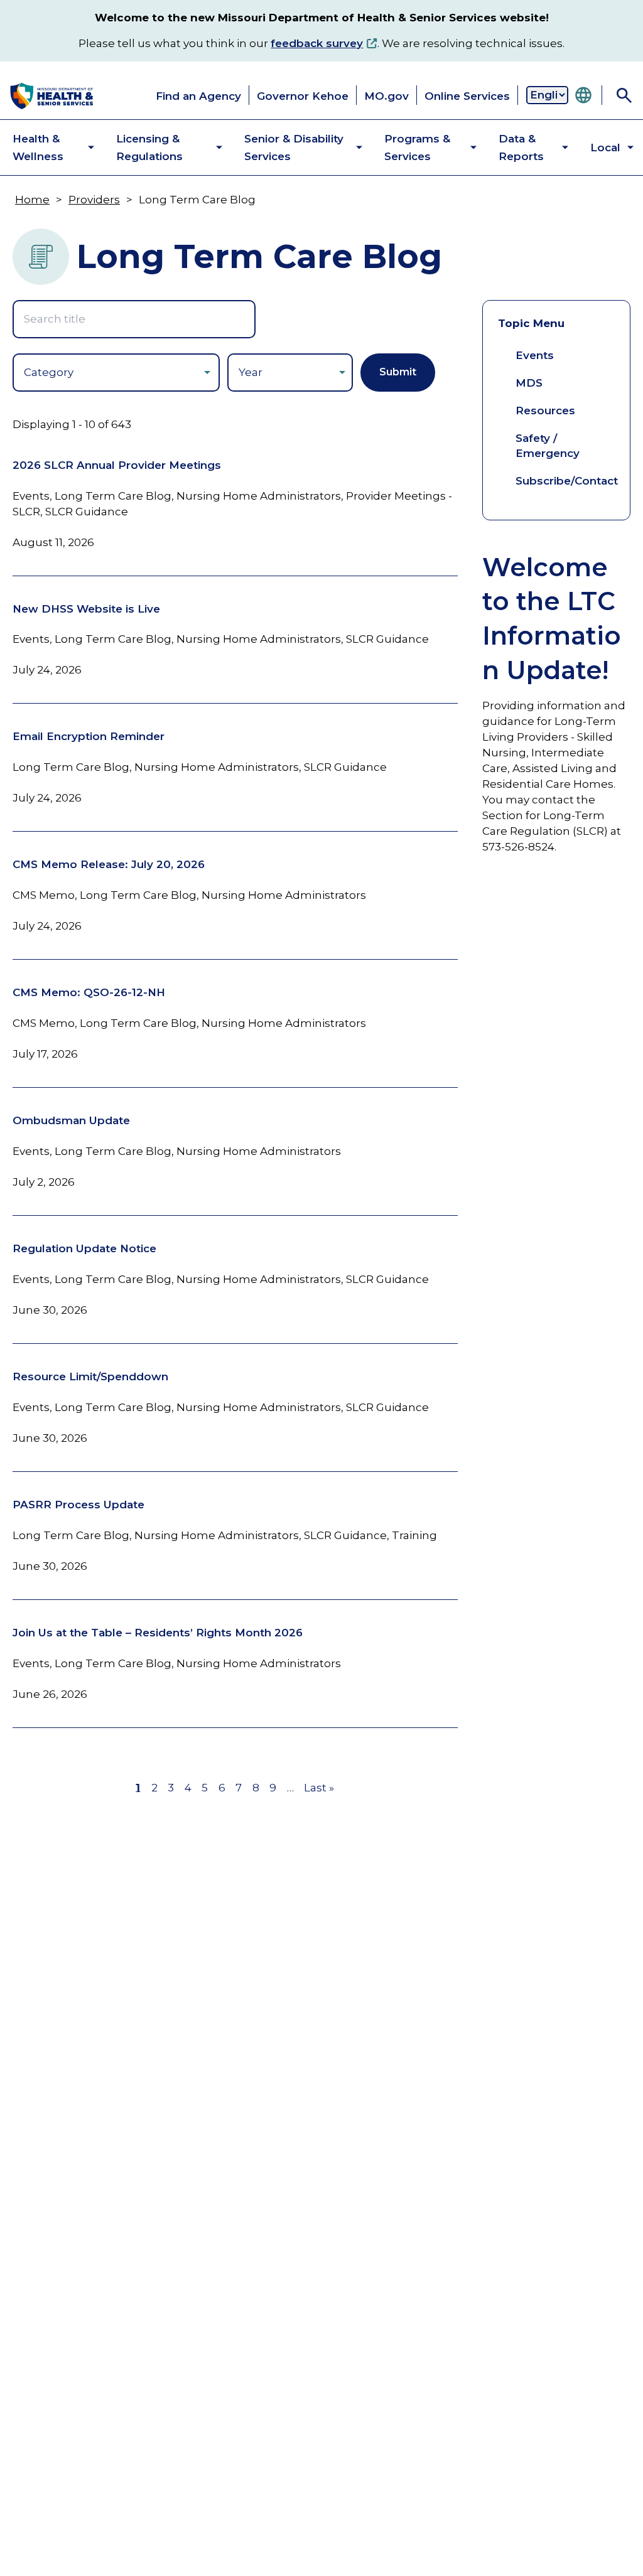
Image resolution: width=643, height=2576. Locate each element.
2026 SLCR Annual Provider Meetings (117, 465)
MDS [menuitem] (529, 383)
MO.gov (386, 96)
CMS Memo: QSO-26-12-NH (89, 992)
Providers (94, 200)
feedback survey (317, 43)
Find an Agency (198, 96)
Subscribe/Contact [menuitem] (567, 481)
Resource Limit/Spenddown (90, 1377)
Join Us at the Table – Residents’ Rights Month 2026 (158, 1633)
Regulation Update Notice (84, 1248)
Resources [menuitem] (545, 411)
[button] (43, 148)
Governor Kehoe (303, 96)
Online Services (467, 96)
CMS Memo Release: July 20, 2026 (109, 864)
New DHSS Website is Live (86, 609)
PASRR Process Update (78, 1505)
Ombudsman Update (71, 1120)
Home (32, 200)
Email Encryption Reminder (89, 736)
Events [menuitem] (535, 355)
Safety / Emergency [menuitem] (548, 446)
